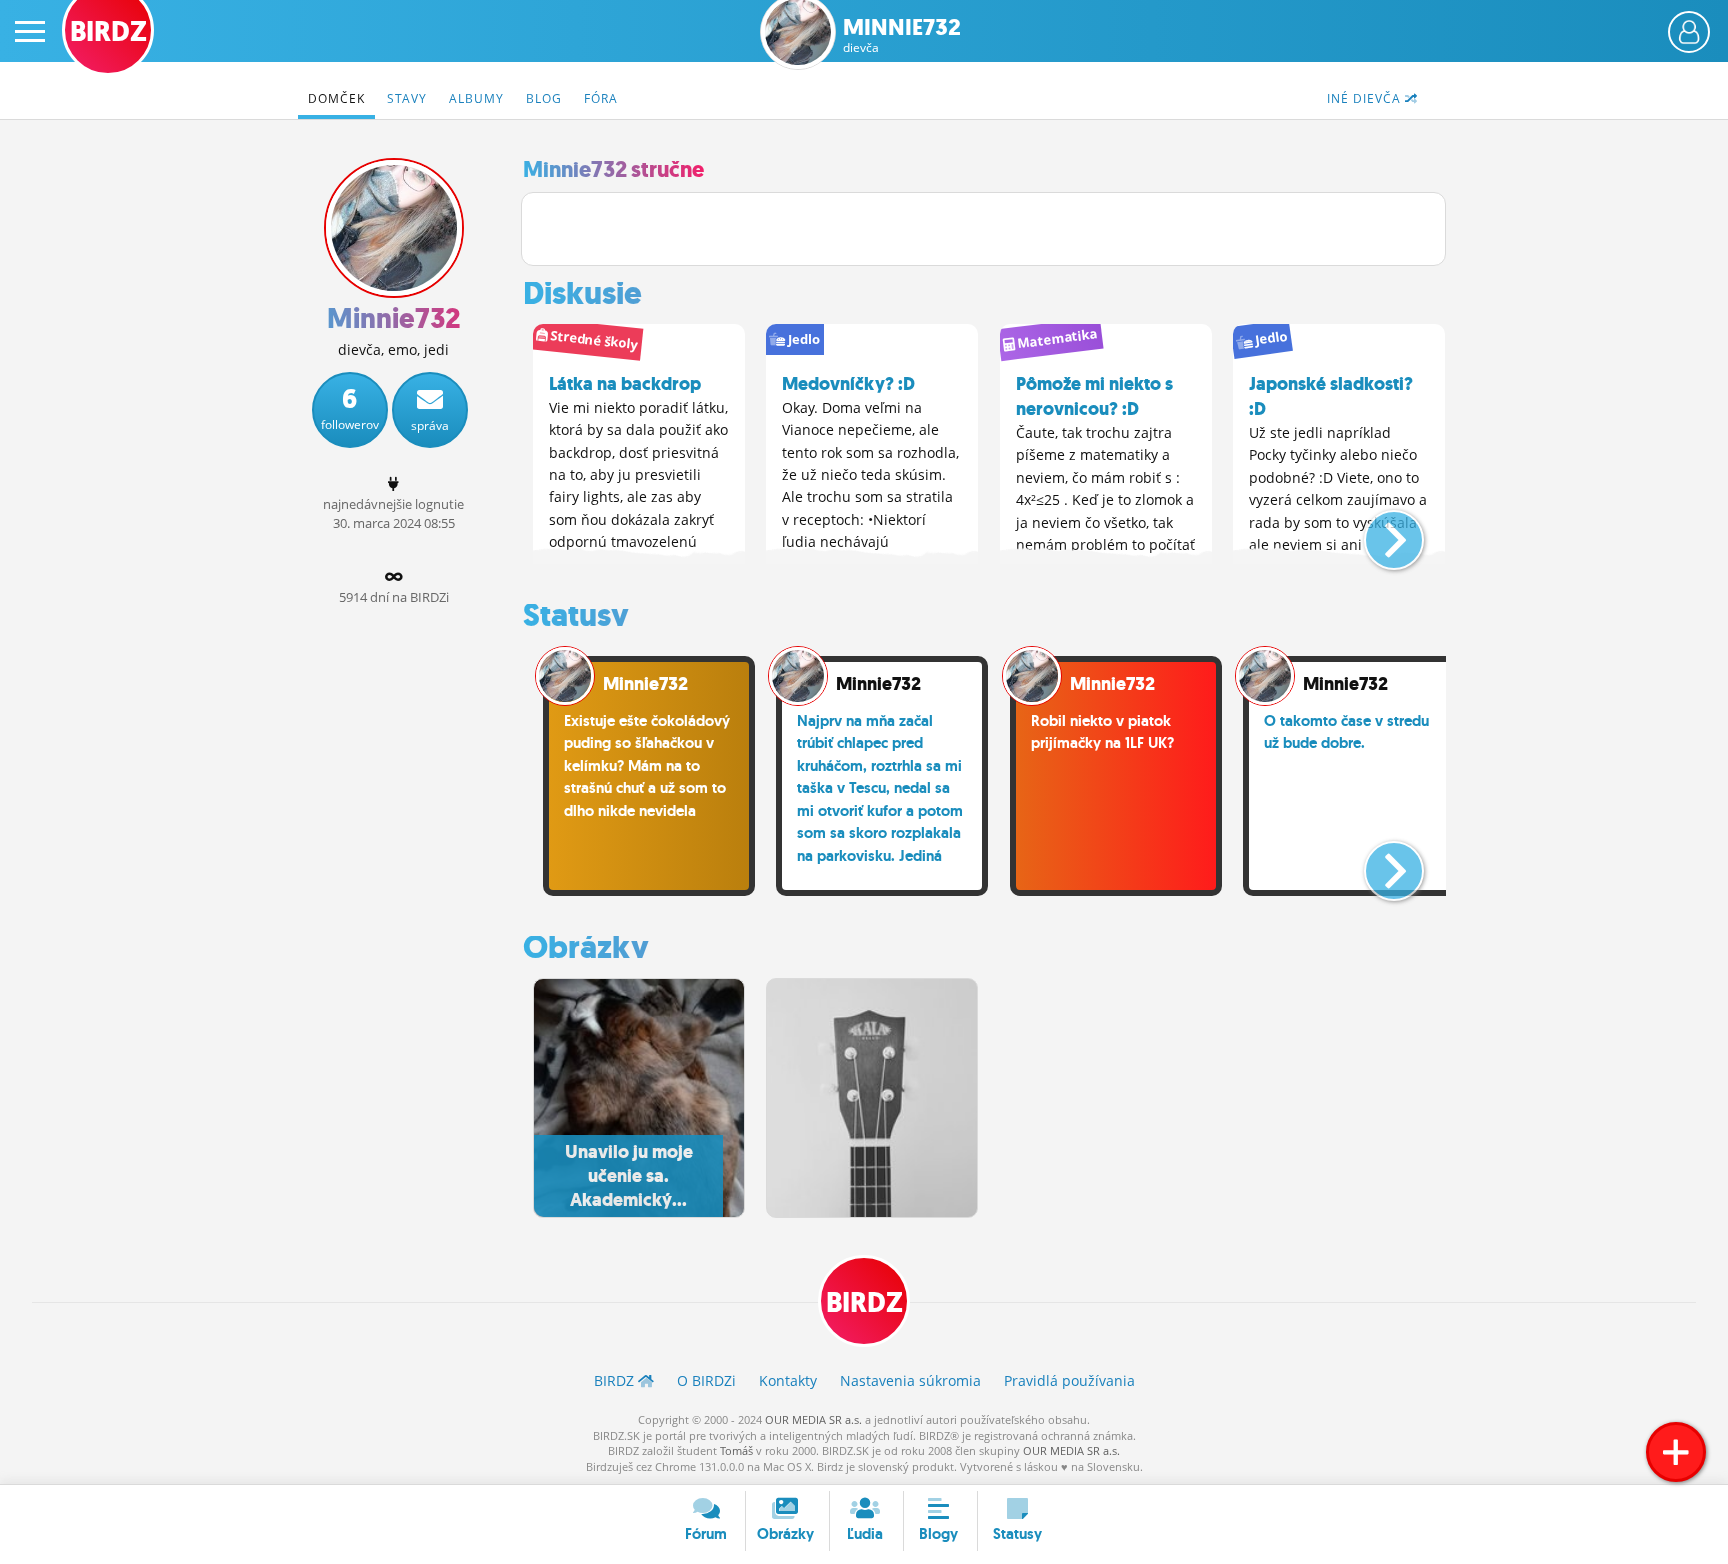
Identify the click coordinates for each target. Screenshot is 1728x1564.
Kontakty (788, 1380)
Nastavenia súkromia (910, 1380)
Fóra (601, 98)
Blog (544, 98)
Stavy (407, 98)
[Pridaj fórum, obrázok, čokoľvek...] (1676, 1452)
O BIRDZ (706, 1380)
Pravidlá (1069, 1380)
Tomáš (736, 1450)
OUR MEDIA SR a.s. (813, 1419)
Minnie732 (902, 35)
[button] (1377, 532)
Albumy (476, 98)
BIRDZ (864, 1302)
